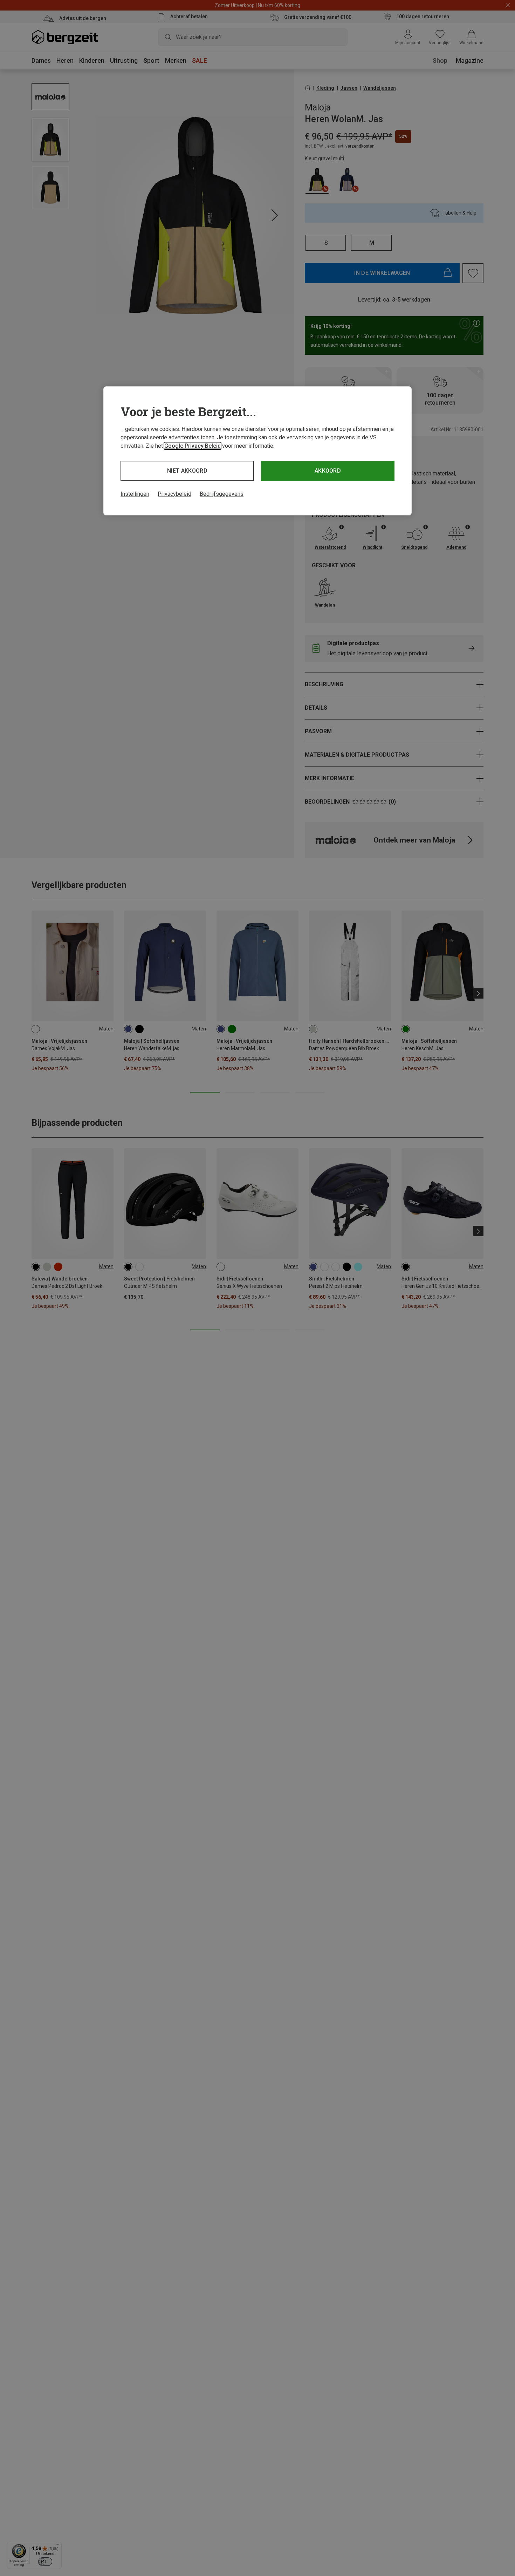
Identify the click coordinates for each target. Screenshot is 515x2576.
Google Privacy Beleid (193, 446)
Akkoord (328, 471)
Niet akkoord (187, 471)
